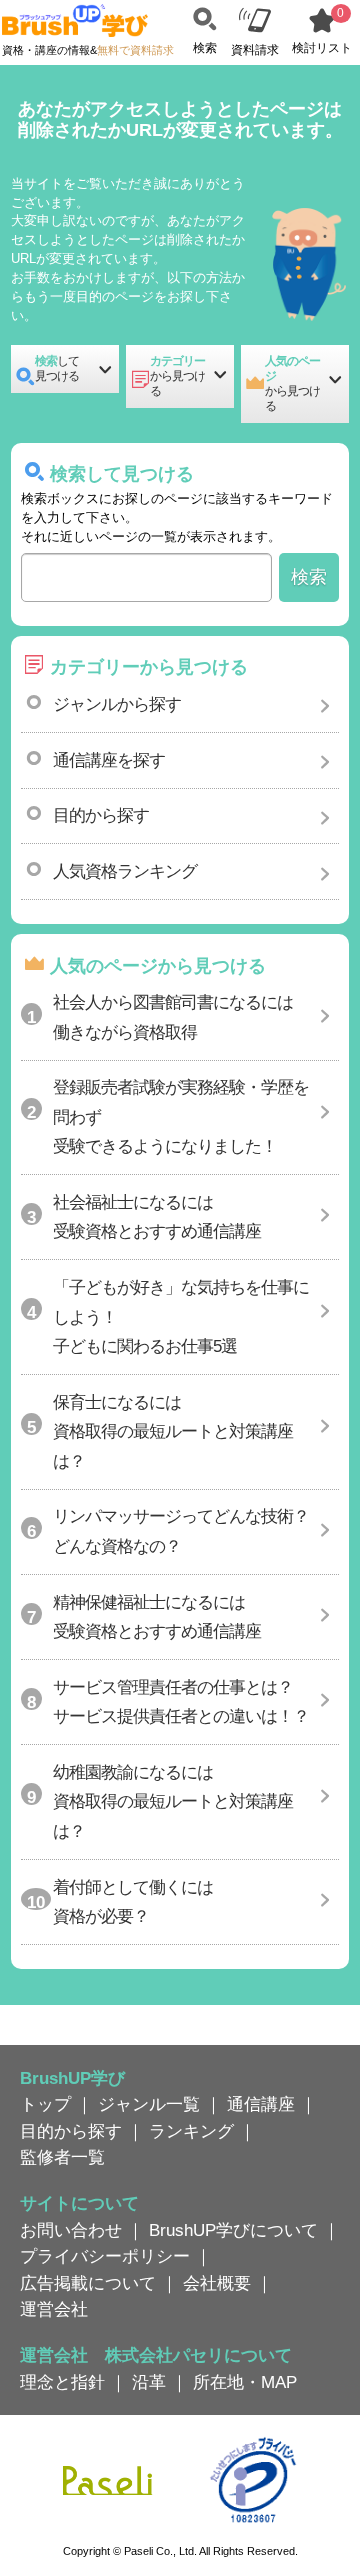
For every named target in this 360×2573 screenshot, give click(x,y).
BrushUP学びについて (233, 2230)
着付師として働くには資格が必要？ (133, 1901)
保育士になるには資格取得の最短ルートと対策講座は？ (173, 1431)
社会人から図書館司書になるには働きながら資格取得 (173, 1016)
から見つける (177, 376)
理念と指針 (62, 2382)
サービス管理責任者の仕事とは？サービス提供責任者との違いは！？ (181, 1701)
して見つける (57, 368)
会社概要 (217, 2283)
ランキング (191, 2131)
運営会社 (54, 2309)
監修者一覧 (62, 2157)
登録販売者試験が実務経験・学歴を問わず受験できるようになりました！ (181, 1116)
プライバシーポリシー (105, 2256)
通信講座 (261, 2104)
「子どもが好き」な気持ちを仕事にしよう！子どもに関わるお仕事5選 (181, 1316)
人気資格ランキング (125, 871)
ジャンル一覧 (149, 2104)
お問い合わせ (71, 2230)
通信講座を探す (109, 760)
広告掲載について (88, 2283)
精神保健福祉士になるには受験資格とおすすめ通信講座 (157, 1616)
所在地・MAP (245, 2382)
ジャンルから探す (117, 704)
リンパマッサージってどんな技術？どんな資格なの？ (181, 1530)
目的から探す (101, 815)
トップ (45, 2104)
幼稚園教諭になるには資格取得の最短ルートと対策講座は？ (173, 1801)
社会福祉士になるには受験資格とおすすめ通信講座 (157, 1216)
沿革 (149, 2382)
